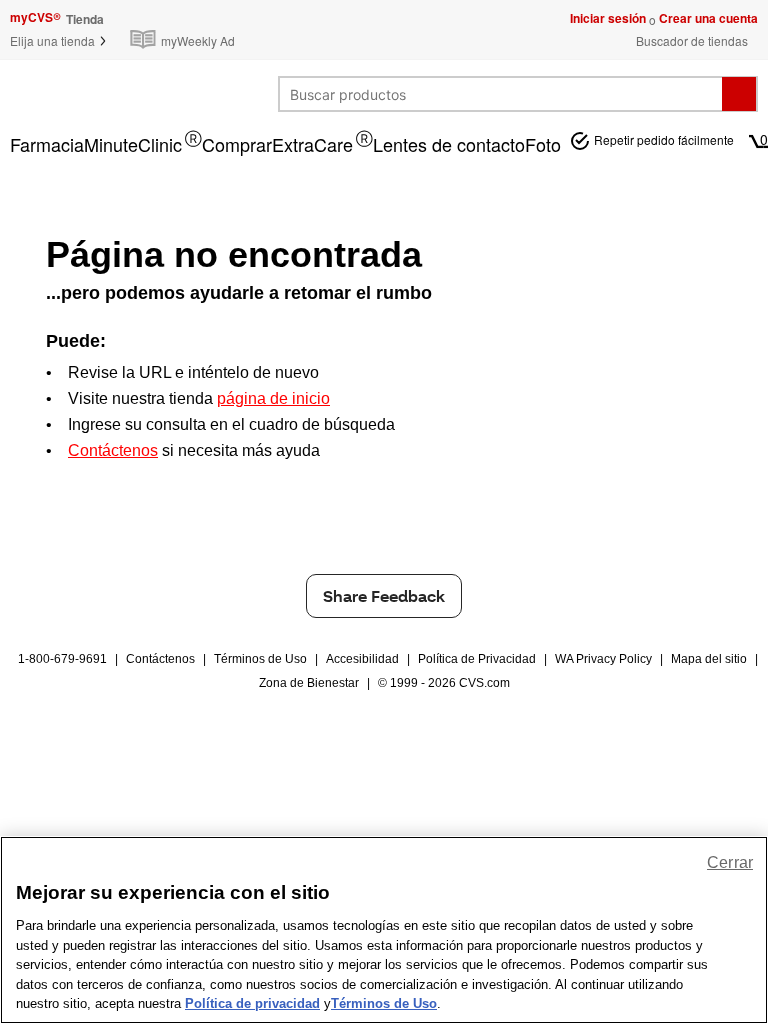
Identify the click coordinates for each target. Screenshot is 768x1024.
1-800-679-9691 (62, 659)
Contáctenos (160, 659)
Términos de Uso (260, 659)
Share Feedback (384, 595)
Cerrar (730, 862)
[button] (59, 40)
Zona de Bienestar (309, 683)
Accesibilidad (362, 659)
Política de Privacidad (477, 659)
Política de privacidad (252, 1003)
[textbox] (501, 94)
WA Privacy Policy (603, 659)
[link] (187, 29)
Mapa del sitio (709, 659)
